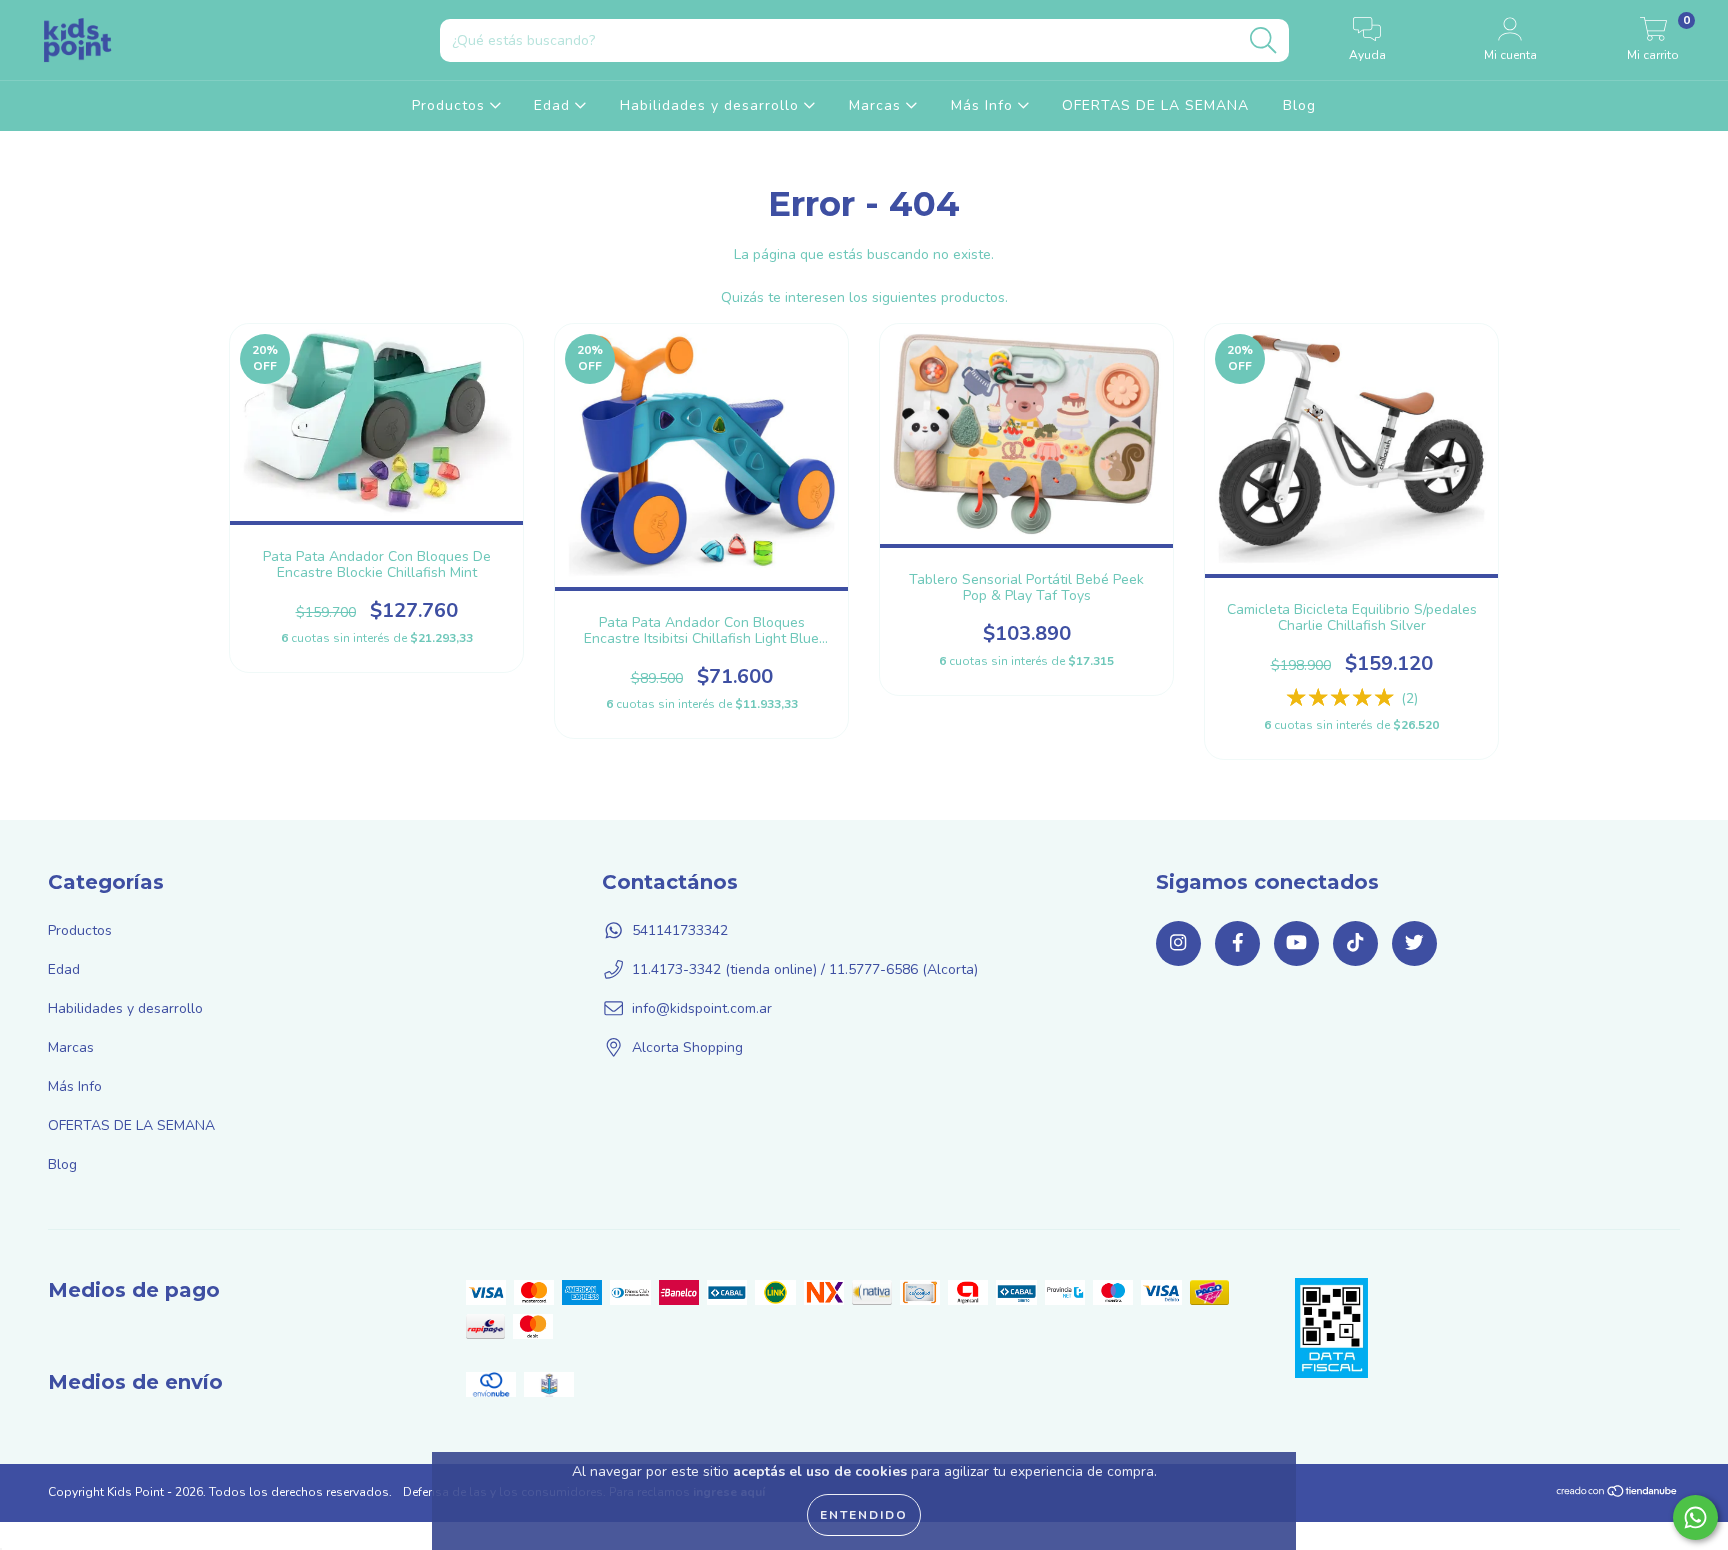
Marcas (877, 105)
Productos (451, 105)
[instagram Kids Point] (1178, 943)
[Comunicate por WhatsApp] (1695, 1517)
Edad (554, 105)
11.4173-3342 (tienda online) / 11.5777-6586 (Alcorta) (805, 969)
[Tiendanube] (1617, 1494)
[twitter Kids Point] (1414, 943)
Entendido (864, 1515)
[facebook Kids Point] (1237, 943)
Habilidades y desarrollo (712, 105)
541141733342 (680, 930)
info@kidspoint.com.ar (702, 1008)
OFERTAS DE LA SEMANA (1155, 105)
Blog (1299, 105)
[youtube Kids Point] (1296, 943)
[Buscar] (1263, 40)
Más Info (984, 105)
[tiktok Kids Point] (1355, 943)
